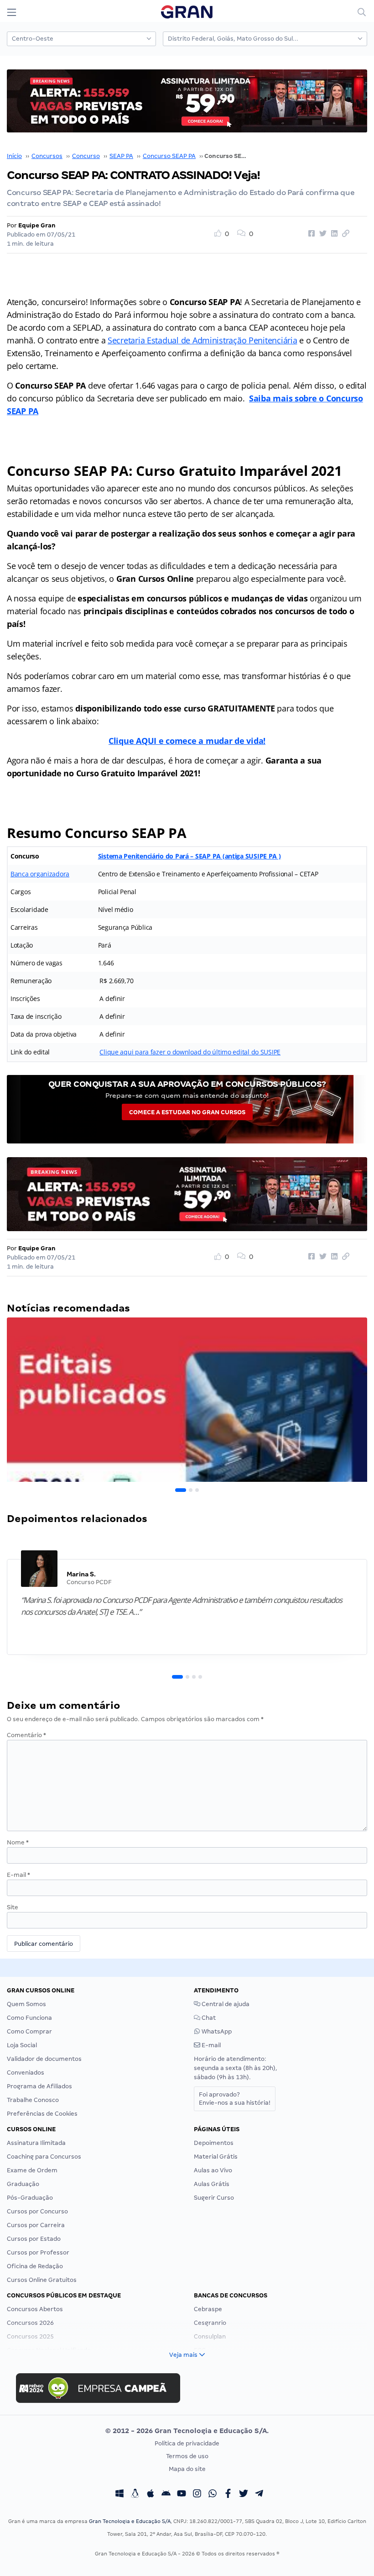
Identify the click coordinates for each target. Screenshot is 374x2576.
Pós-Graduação (30, 2198)
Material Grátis (216, 2157)
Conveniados (26, 2073)
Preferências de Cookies (42, 2114)
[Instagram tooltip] (197, 2495)
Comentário (26, 1735)
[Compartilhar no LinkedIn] (333, 234)
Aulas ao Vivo (213, 2170)
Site (13, 1907)
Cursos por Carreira (36, 2225)
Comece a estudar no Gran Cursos (187, 1112)
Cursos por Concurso (37, 2211)
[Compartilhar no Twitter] (322, 234)
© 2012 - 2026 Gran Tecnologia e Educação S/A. (187, 2431)
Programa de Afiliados (39, 2086)
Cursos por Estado (34, 2239)
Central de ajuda (225, 2004)
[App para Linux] (135, 2495)
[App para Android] (166, 2495)
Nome (18, 1842)
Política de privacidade (187, 2443)
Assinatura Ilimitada (36, 2143)
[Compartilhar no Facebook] (310, 234)
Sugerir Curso (214, 2198)
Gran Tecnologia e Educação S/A (130, 2521)
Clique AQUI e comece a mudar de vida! (187, 741)
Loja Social (22, 2045)
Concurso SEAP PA (169, 156)
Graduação (23, 2184)
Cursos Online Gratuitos (42, 2280)
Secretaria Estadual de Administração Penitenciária (203, 340)
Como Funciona (29, 2018)
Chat (208, 2018)
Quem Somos (26, 2004)
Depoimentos (214, 2143)
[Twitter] (244, 2495)
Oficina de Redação (35, 2266)
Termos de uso (187, 2456)
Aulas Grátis (212, 2184)
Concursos (47, 156)
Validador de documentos (44, 2059)
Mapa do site (187, 2469)
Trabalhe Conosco (33, 2100)
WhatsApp (216, 2031)
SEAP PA (121, 156)
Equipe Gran (37, 225)
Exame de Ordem (32, 2170)
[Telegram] (259, 2495)
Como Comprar (29, 2031)
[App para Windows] (119, 2495)
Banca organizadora (40, 874)
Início (14, 156)
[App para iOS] (151, 2495)
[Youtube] (182, 2495)
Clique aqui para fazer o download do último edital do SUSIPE (190, 1052)
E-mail (18, 1875)
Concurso (86, 156)
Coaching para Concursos (44, 2157)
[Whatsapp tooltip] (213, 2495)
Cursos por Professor (38, 2252)
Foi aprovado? (235, 2099)
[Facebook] (228, 2495)
